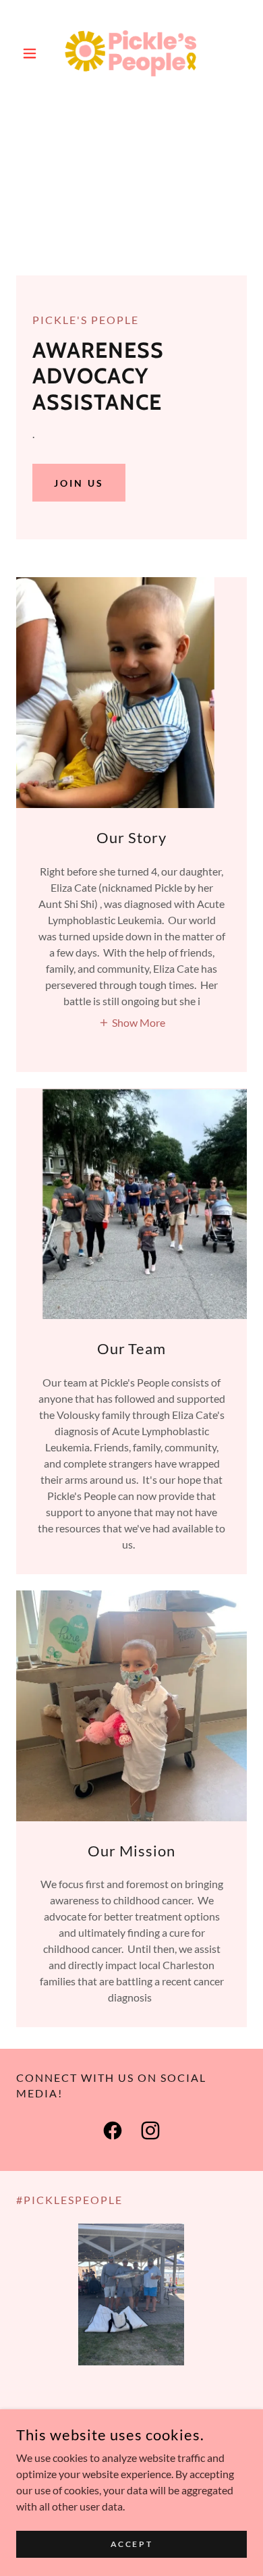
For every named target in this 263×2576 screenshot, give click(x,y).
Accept (131, 2544)
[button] (33, 53)
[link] (131, 53)
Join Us (79, 483)
